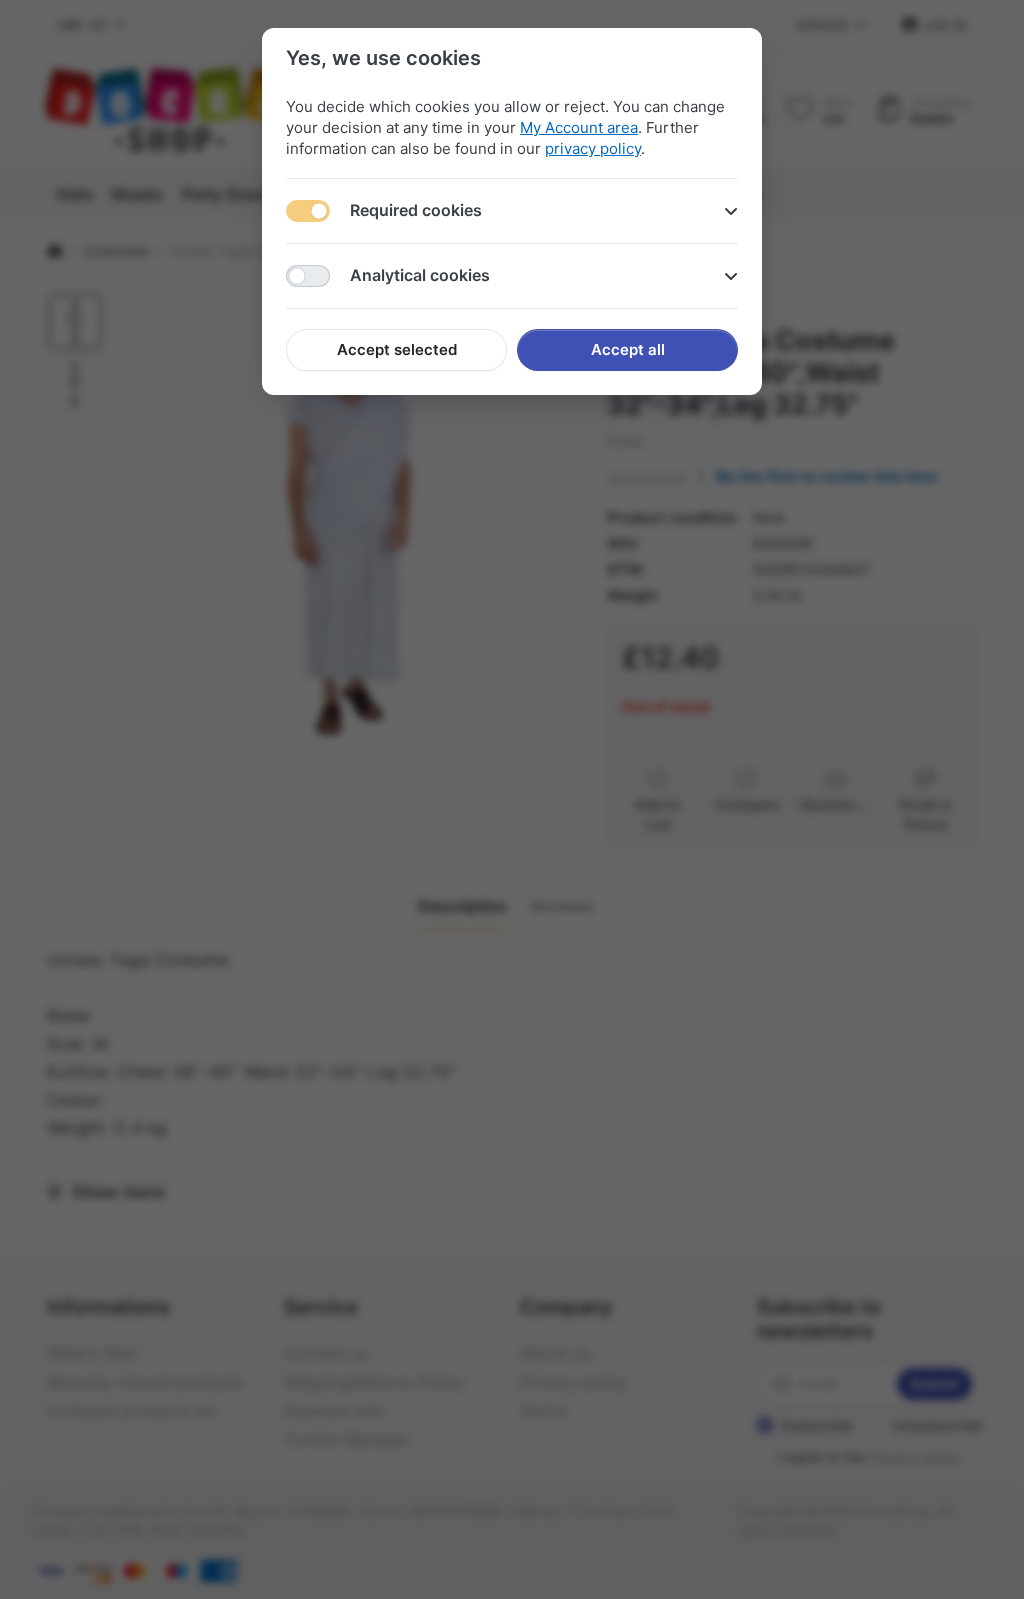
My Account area (579, 127)
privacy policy (593, 148)
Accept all (628, 349)
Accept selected (397, 349)
